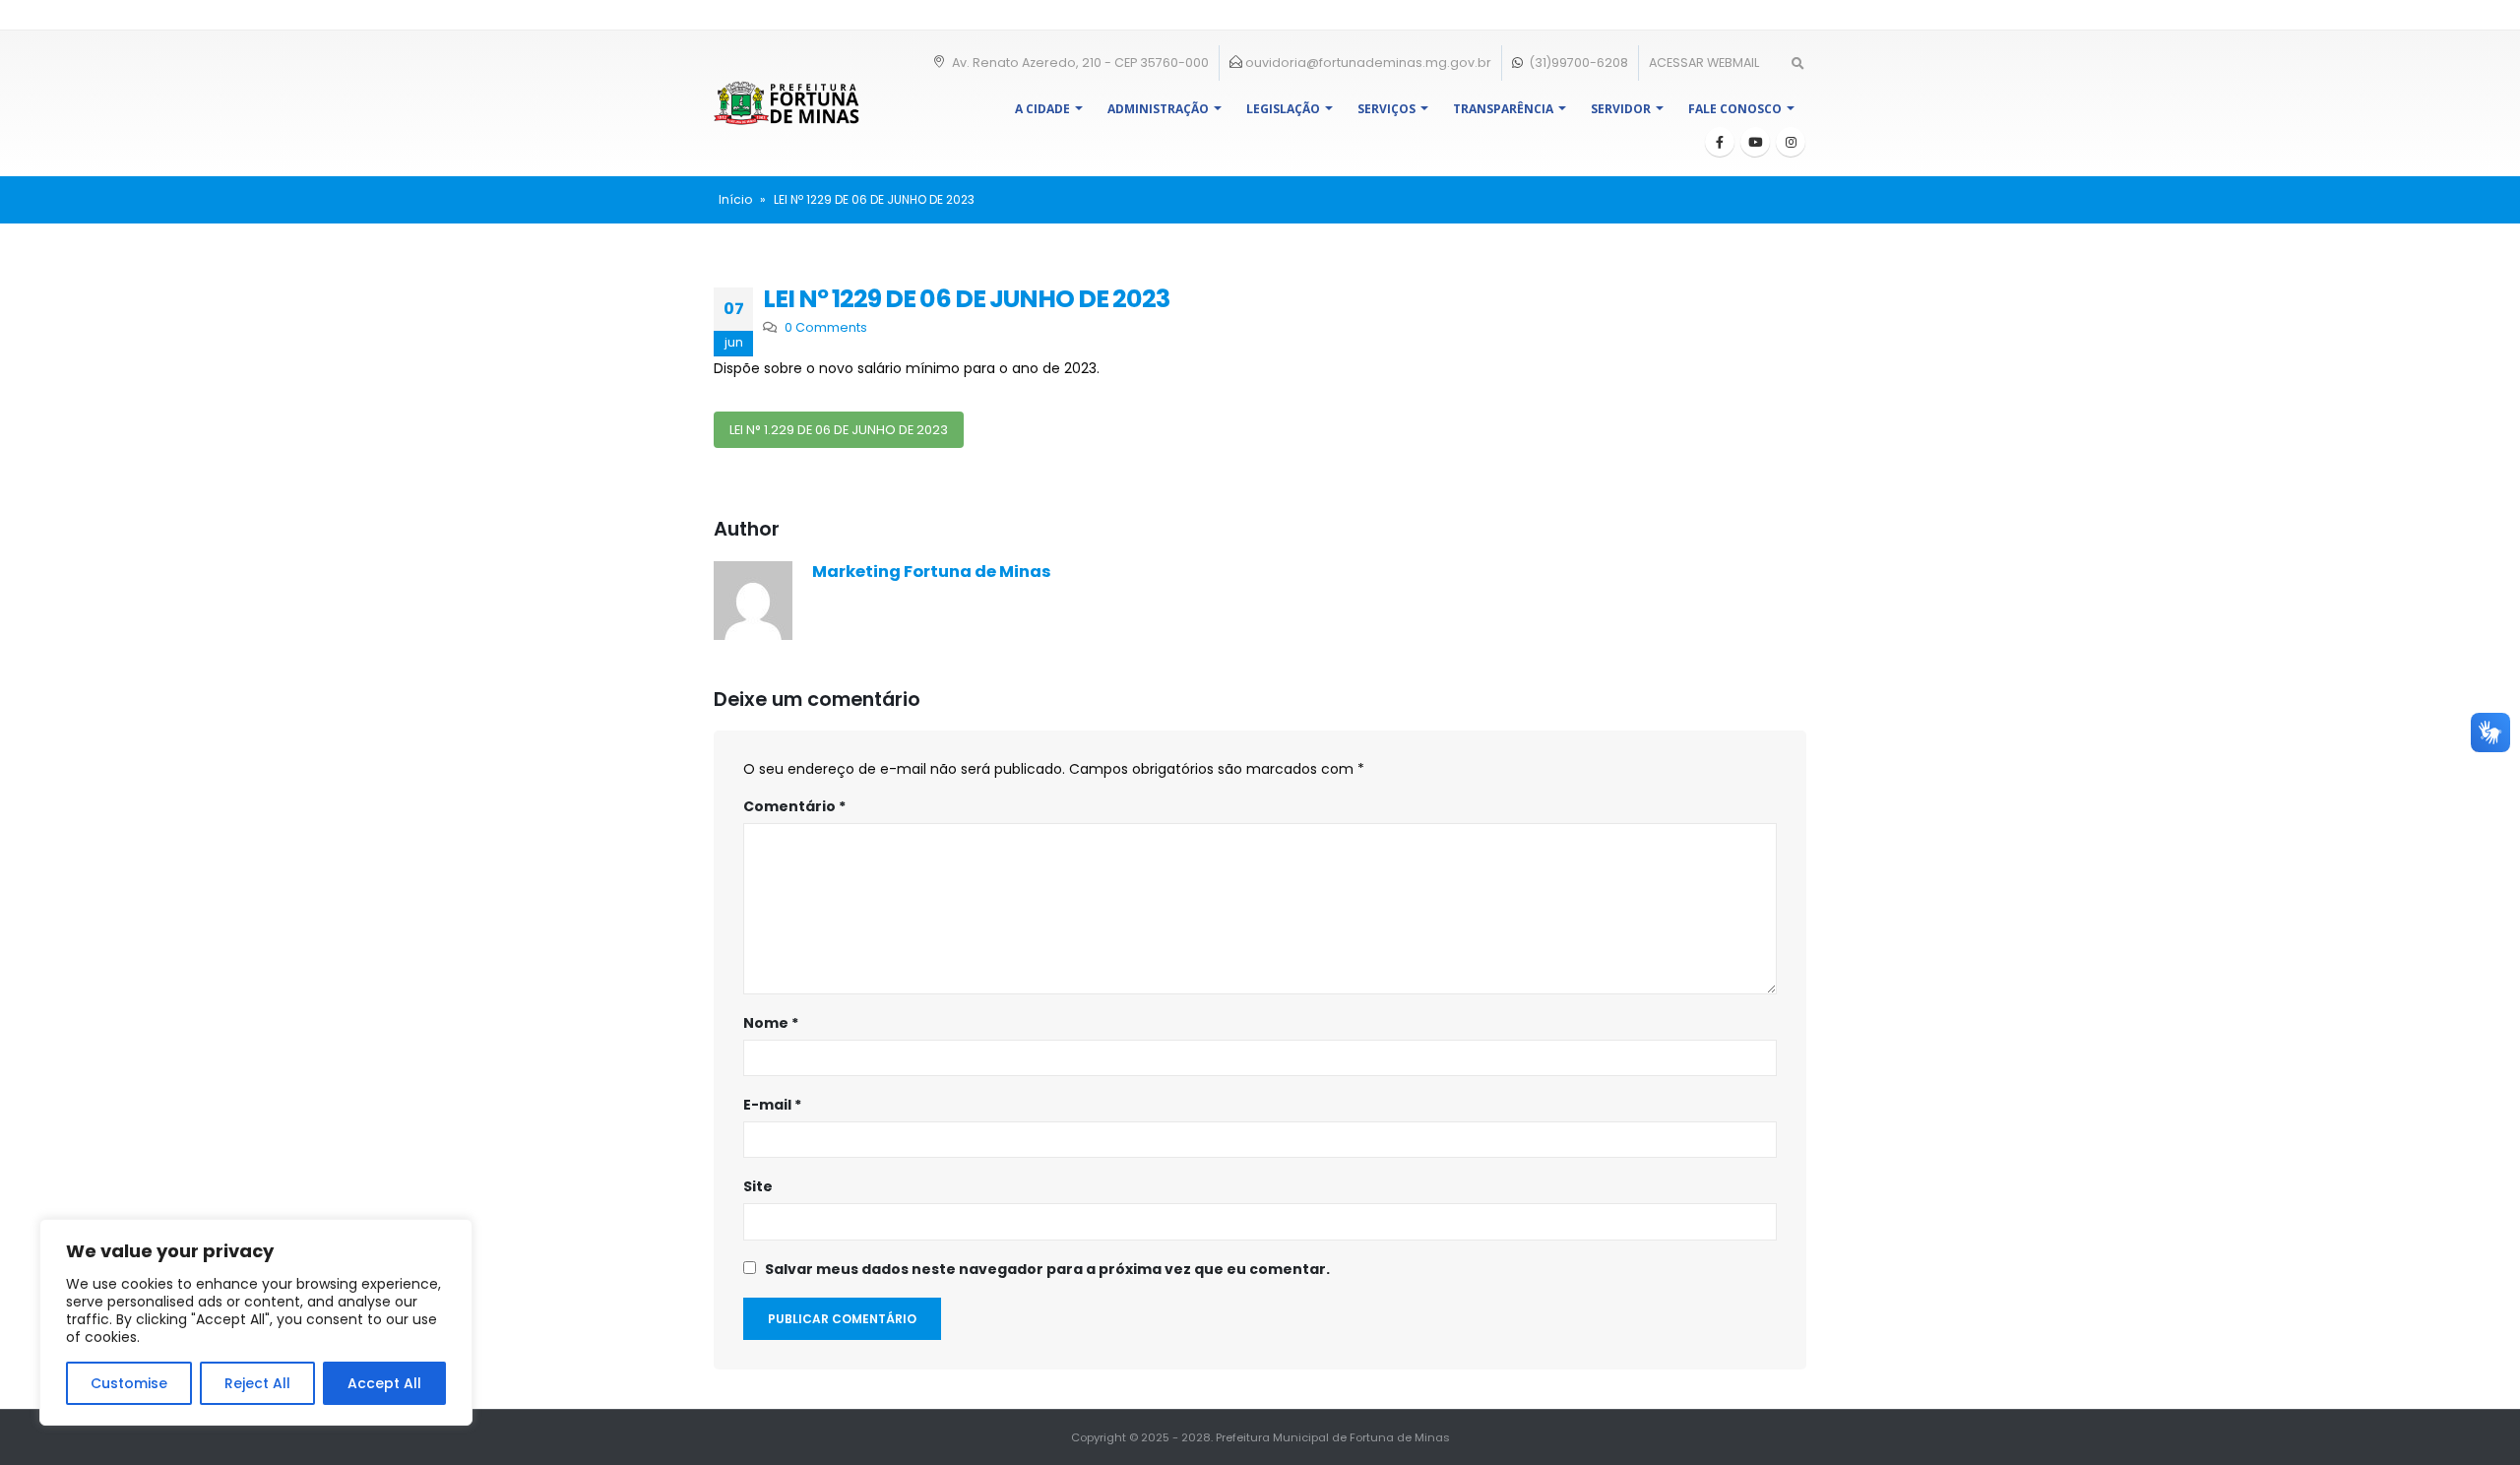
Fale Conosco (1735, 109)
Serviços (1386, 109)
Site (758, 1186)
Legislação (1283, 109)
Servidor (1621, 109)
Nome (771, 1023)
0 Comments (826, 327)
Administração (1158, 109)
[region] (256, 1322)
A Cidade (1042, 109)
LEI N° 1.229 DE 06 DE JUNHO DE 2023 (839, 430)
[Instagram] (1791, 142)
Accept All (384, 1383)
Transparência (1503, 109)
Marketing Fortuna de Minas (932, 572)
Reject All (257, 1383)
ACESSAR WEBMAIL (1704, 63)
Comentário (794, 806)
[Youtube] (1755, 142)
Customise (129, 1383)
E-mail (772, 1105)
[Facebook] (1720, 142)
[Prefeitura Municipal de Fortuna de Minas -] (787, 103)
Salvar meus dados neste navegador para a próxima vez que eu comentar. (1047, 1269)
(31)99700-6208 (1577, 63)
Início (735, 199)
